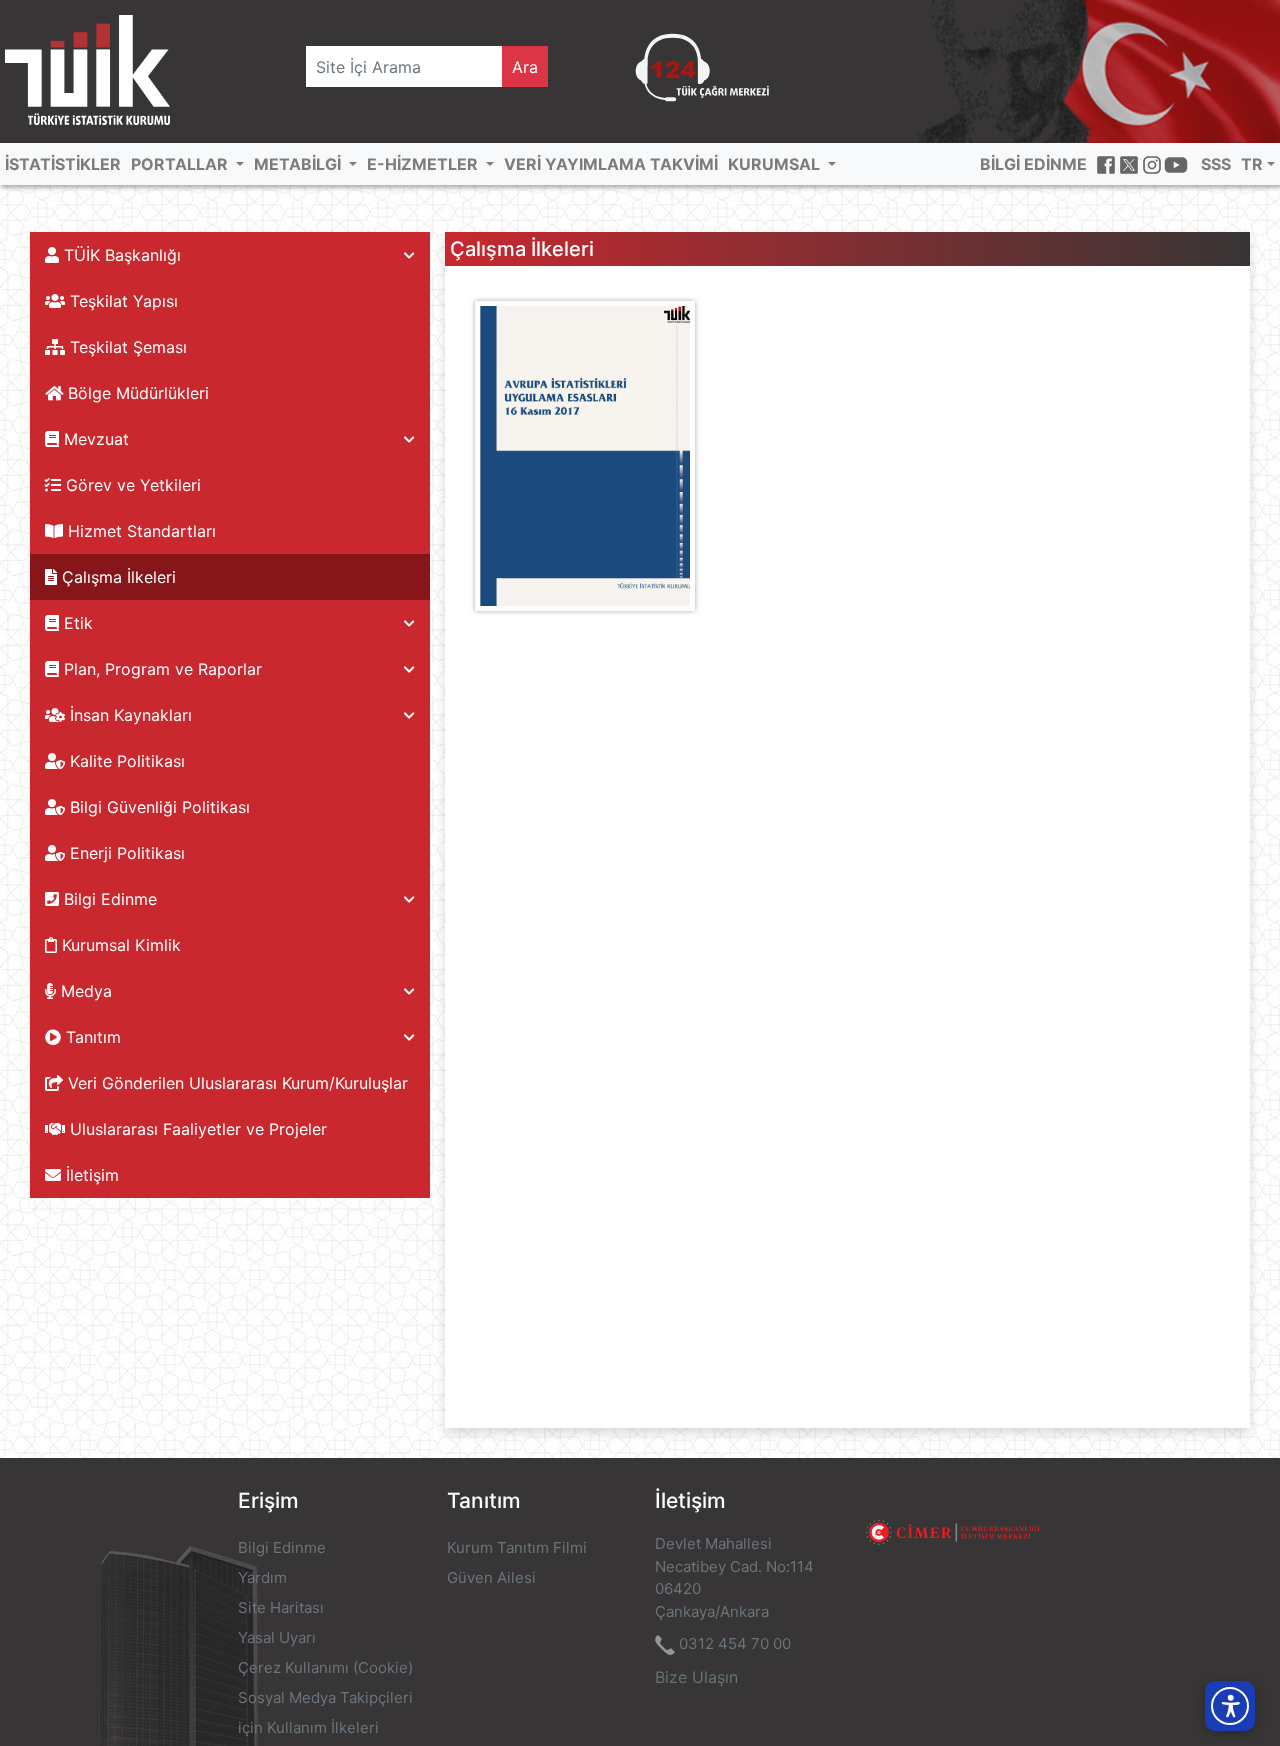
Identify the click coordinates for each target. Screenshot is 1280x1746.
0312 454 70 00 (735, 1643)
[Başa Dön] (1224, 1660)
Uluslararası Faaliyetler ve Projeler (196, 1129)
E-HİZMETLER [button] (424, 164)
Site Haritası (281, 1607)
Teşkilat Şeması (126, 347)
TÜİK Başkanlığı (120, 255)
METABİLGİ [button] (299, 164)
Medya (84, 991)
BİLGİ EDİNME (1033, 164)
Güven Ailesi (491, 1577)
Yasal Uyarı (277, 1637)
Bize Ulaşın (696, 1677)
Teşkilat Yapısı (121, 301)
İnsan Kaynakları (128, 715)
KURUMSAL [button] (776, 164)
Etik (76, 623)
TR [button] (1252, 164)
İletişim (90, 1175)
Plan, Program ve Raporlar (160, 669)
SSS (1216, 164)
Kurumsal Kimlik (119, 945)
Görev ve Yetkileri (131, 485)
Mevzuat (94, 439)
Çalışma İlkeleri (116, 577)
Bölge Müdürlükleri (136, 393)
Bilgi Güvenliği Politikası (157, 807)
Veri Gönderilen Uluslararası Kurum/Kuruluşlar (235, 1083)
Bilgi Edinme (108, 899)
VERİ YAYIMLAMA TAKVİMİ (611, 164)
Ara (525, 67)
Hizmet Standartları (139, 531)
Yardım (262, 1577)
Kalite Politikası (125, 761)
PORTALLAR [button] (181, 164)
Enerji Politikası (125, 853)
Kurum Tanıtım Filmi (517, 1547)
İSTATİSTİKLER (63, 164)
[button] (1230, 1706)
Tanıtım (91, 1037)
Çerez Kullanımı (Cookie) (325, 1667)
